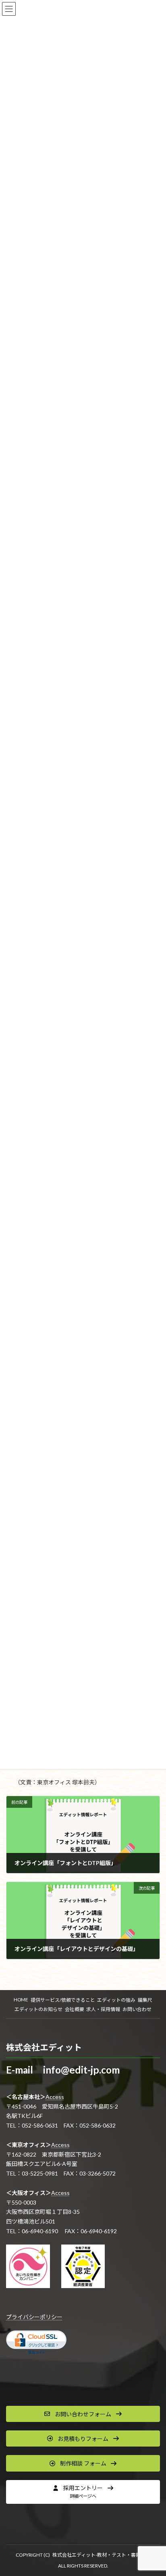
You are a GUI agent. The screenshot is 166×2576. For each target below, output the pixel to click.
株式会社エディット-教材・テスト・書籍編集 (101, 2555)
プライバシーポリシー (34, 2317)
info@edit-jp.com (81, 2070)
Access (55, 2097)
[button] (83, 2414)
